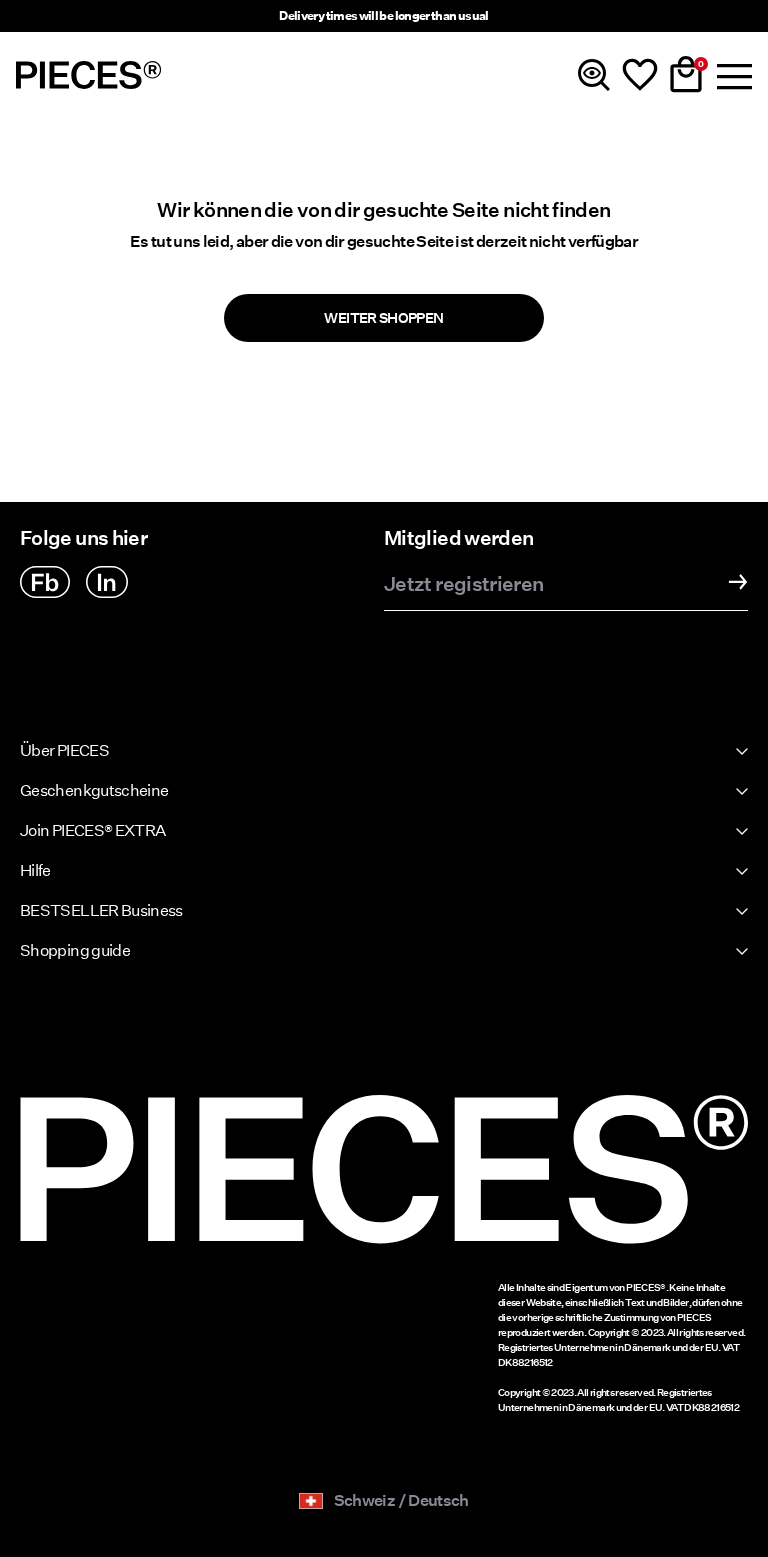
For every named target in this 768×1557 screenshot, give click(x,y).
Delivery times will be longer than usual (383, 15)
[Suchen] (594, 75)
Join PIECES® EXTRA (92, 830)
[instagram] (107, 582)
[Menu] (732, 75)
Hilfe (35, 870)
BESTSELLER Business (101, 910)
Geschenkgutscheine (94, 790)
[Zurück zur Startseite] (89, 75)
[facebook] (45, 582)
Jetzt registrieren (463, 585)
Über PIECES (64, 750)
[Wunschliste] (640, 75)
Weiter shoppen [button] (383, 318)
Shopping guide (75, 950)
